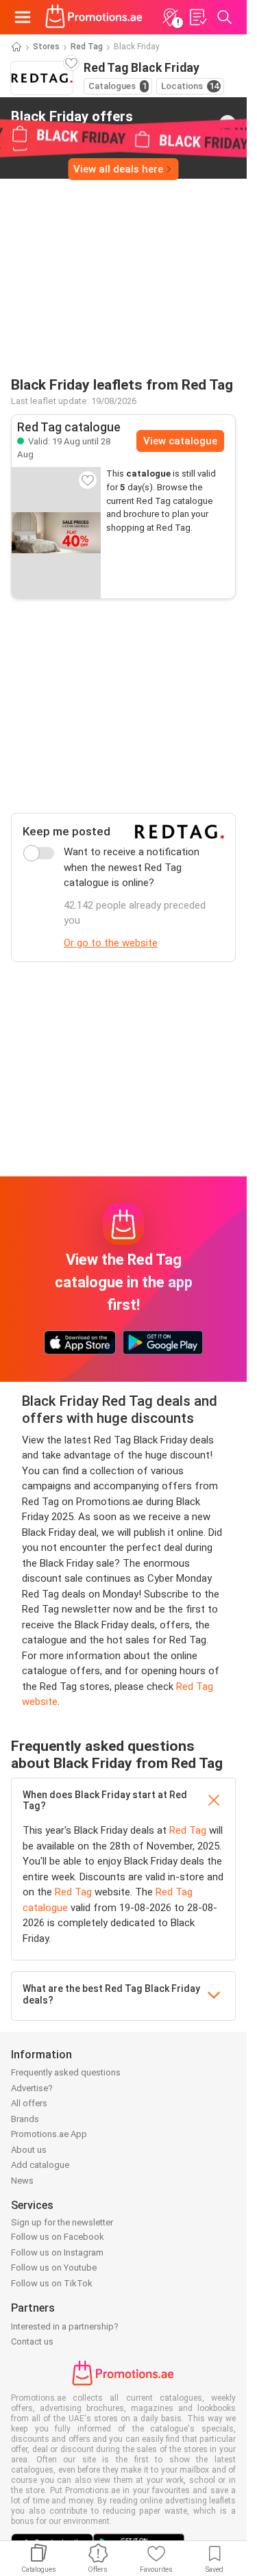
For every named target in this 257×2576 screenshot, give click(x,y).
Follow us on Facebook (58, 2237)
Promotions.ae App (49, 2134)
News (22, 2181)
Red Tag (87, 47)
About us (29, 2150)
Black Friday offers (72, 123)
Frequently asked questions (66, 2072)
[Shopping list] (197, 17)
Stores (46, 47)
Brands (25, 2119)
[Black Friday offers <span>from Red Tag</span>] (228, 123)
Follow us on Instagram (57, 2252)
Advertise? (32, 2088)
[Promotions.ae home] (94, 17)
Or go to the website (111, 943)
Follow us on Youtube (54, 2268)
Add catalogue (40, 2165)
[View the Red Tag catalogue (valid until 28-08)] (56, 533)
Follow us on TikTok (52, 2283)
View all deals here (118, 169)
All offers (29, 2103)
